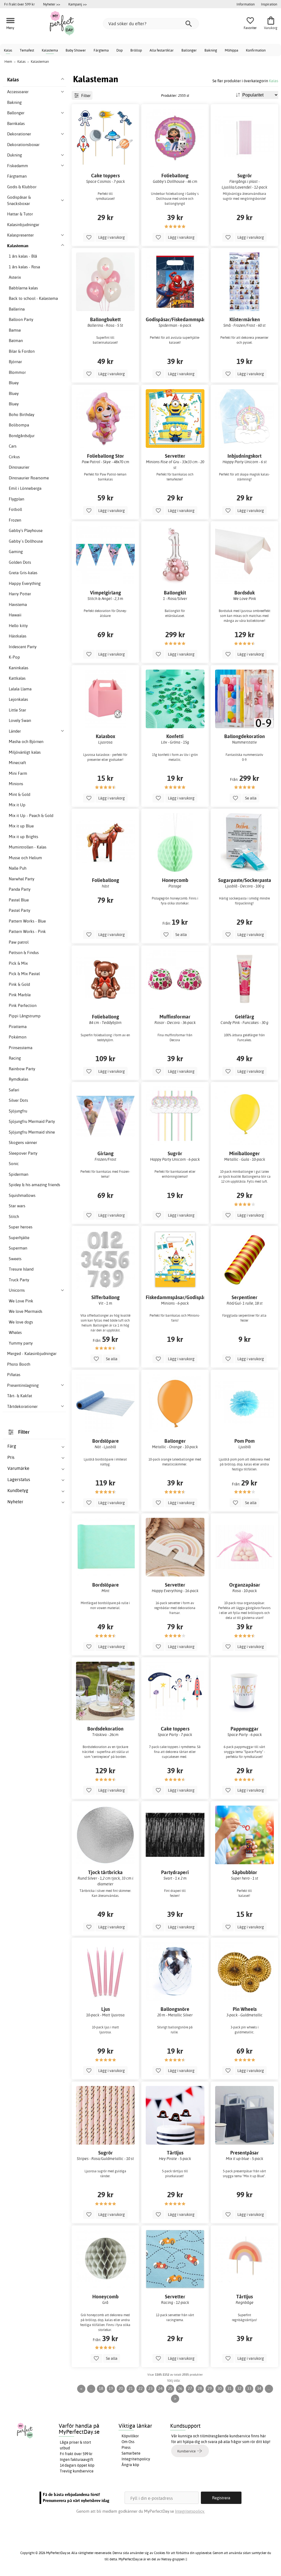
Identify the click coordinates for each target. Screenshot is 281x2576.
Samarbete (131, 2453)
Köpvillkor (130, 2436)
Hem (8, 61)
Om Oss (128, 2442)
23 (150, 2388)
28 (200, 2388)
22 (140, 2388)
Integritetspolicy (136, 2459)
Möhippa (231, 50)
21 (131, 2388)
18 (101, 2388)
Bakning (211, 50)
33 (249, 2388)
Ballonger (189, 50)
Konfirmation (256, 50)
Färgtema (101, 50)
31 (229, 2388)
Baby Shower (76, 50)
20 (121, 2388)
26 (180, 2388)
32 (239, 2388)
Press (126, 2447)
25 (170, 2388)
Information (246, 4)
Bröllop (136, 50)
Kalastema (50, 50)
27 (190, 2388)
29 (210, 2388)
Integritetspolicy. (190, 2511)
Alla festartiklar (162, 50)
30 (220, 2388)
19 (111, 2388)
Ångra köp (130, 2465)
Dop (120, 50)
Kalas (8, 50)
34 (259, 2388)
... (91, 2388)
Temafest (27, 50)
